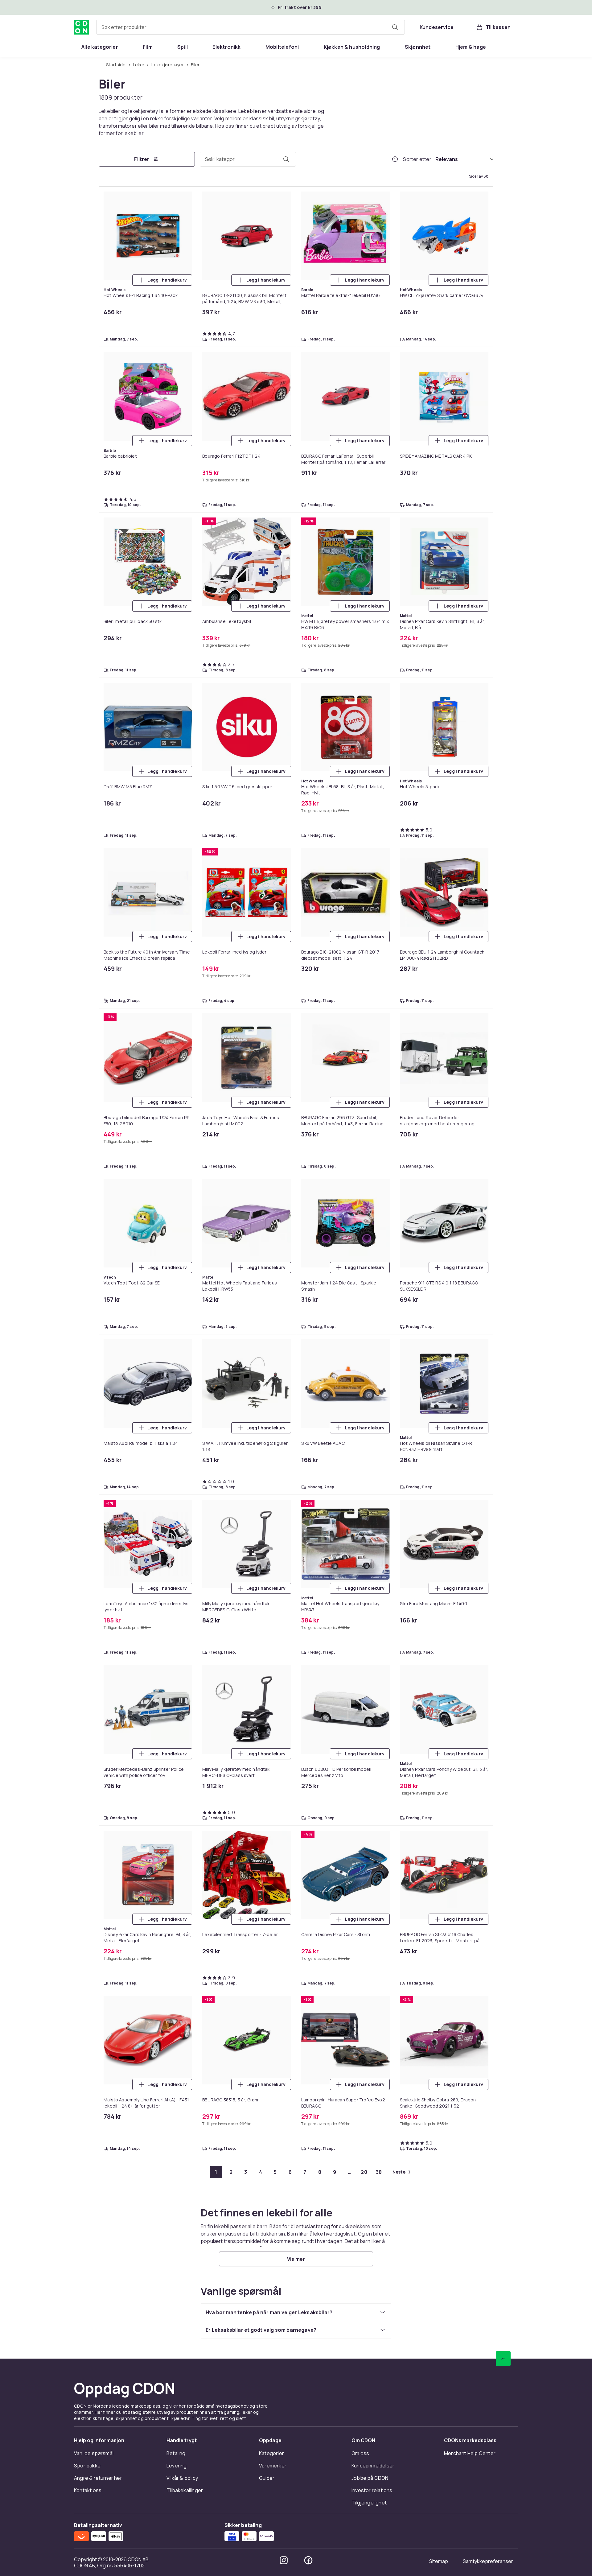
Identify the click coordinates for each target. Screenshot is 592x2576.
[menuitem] (100, 47)
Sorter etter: (418, 159)
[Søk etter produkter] (395, 27)
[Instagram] (284, 2560)
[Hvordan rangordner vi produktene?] (395, 159)
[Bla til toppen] (503, 2359)
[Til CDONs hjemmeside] (81, 27)
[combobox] (251, 27)
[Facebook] (308, 2560)
